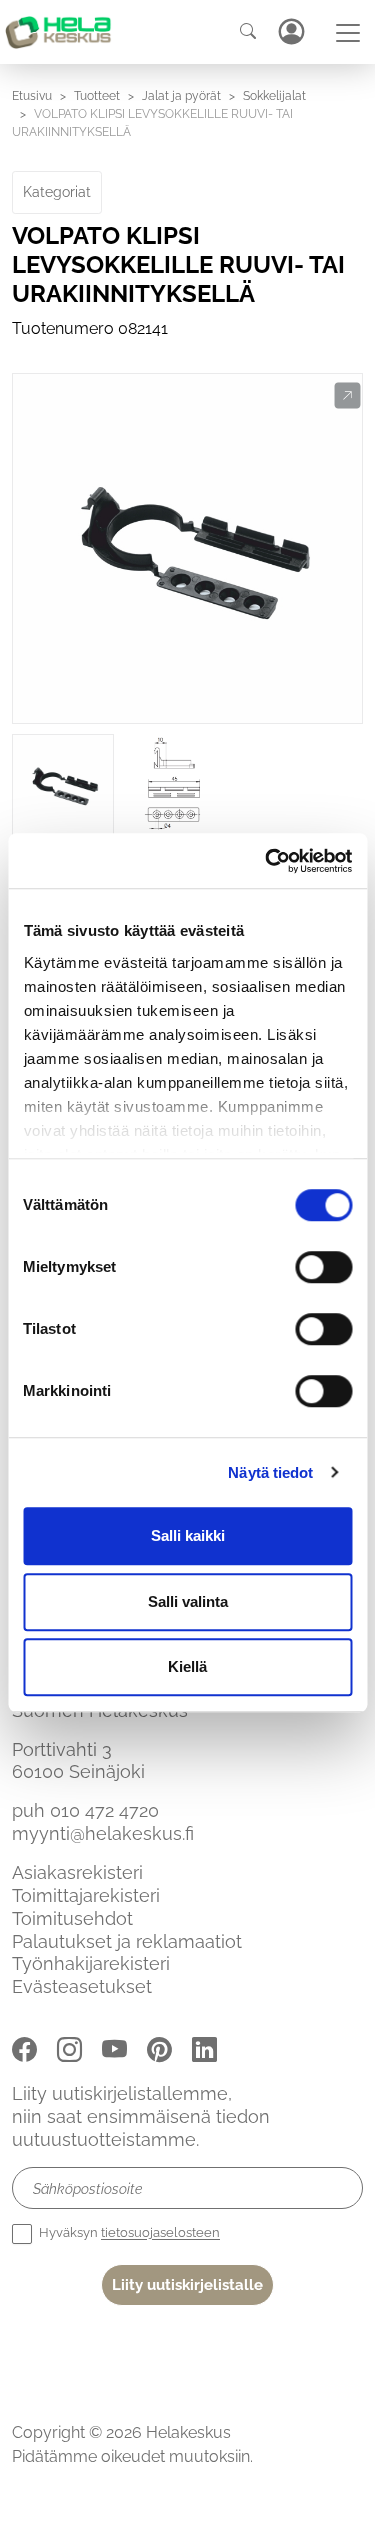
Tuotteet (97, 96)
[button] (347, 396)
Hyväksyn (128, 2233)
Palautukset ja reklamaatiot (127, 1941)
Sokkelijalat (274, 96)
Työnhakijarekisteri (91, 1963)
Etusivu (32, 96)
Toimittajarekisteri (86, 1895)
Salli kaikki (188, 1535)
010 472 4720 (104, 1810)
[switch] (323, 1267)
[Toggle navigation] (348, 33)
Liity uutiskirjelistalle (187, 2285)
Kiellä (187, 1666)
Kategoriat (57, 192)
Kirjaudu (291, 31)
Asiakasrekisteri (77, 1872)
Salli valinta (188, 1601)
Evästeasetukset (82, 1986)
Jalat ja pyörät (181, 96)
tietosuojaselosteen (160, 2233)
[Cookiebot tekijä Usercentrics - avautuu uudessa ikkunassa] (267, 861)
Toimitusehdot (72, 1918)
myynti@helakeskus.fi (103, 1833)
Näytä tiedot (270, 1472)
